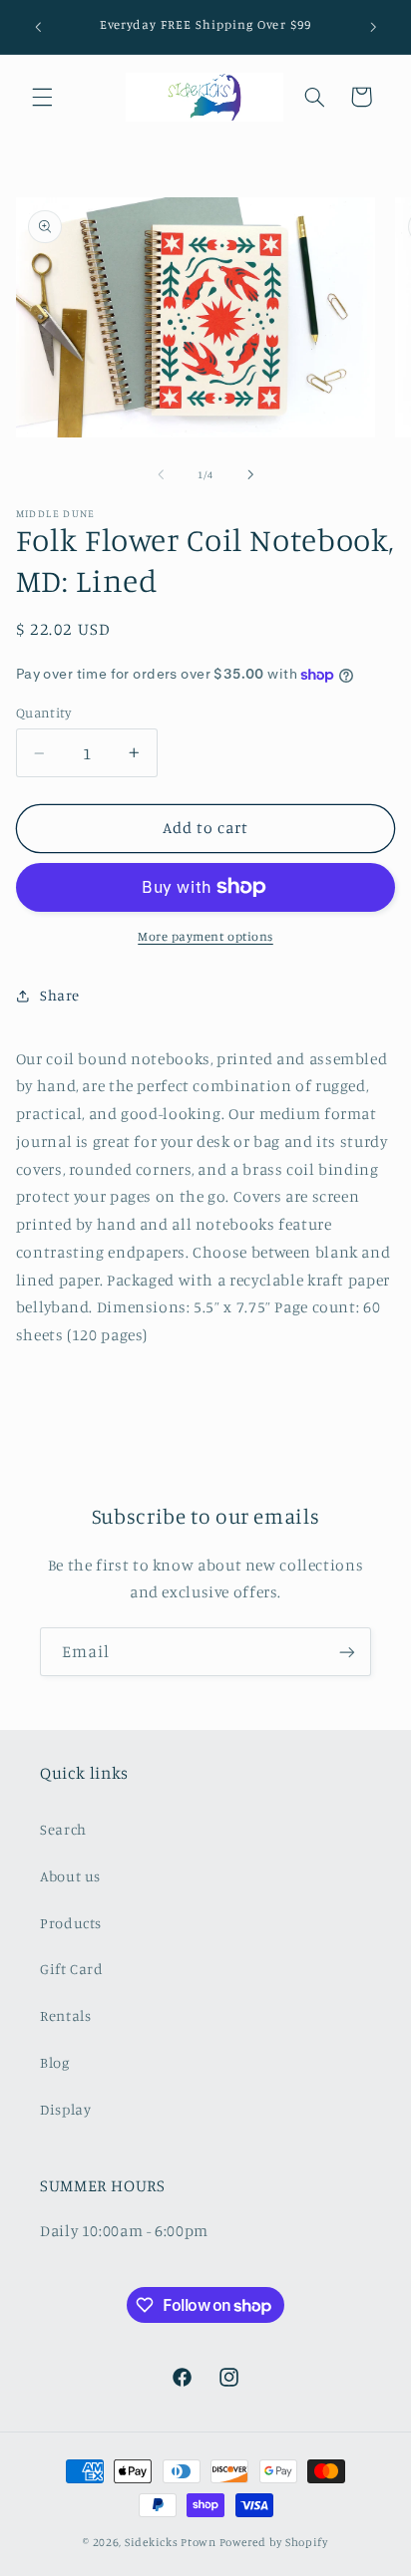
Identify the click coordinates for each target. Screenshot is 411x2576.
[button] (42, 97)
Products (71, 1923)
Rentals (65, 2015)
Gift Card (72, 1969)
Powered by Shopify (274, 2542)
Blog (55, 2062)
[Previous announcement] (38, 27)
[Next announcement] (373, 27)
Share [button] (60, 995)
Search (63, 1829)
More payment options (205, 936)
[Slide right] (250, 474)
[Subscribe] (347, 1652)
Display (65, 2109)
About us (70, 1876)
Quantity (43, 713)
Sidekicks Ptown (171, 2542)
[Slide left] (161, 474)
